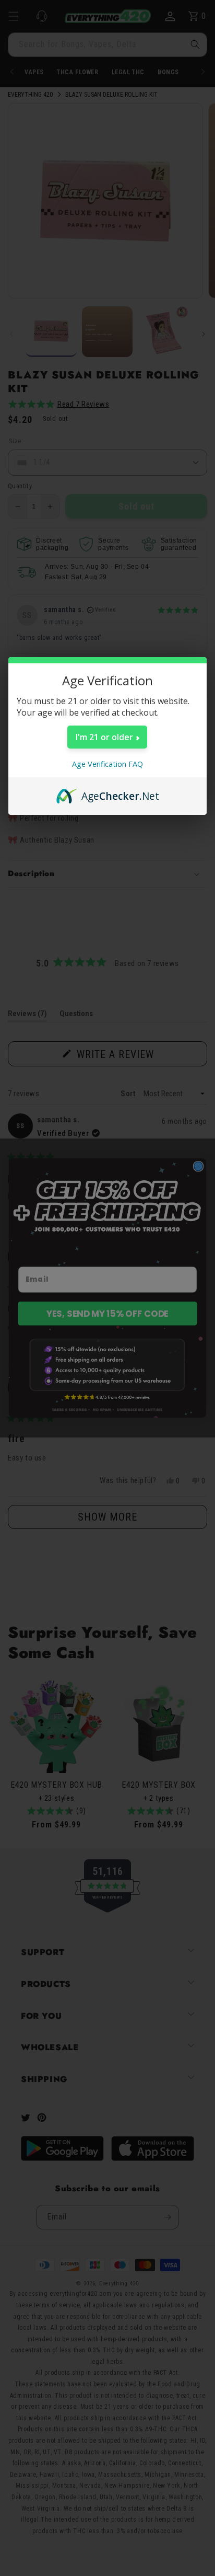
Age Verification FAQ (107, 764)
